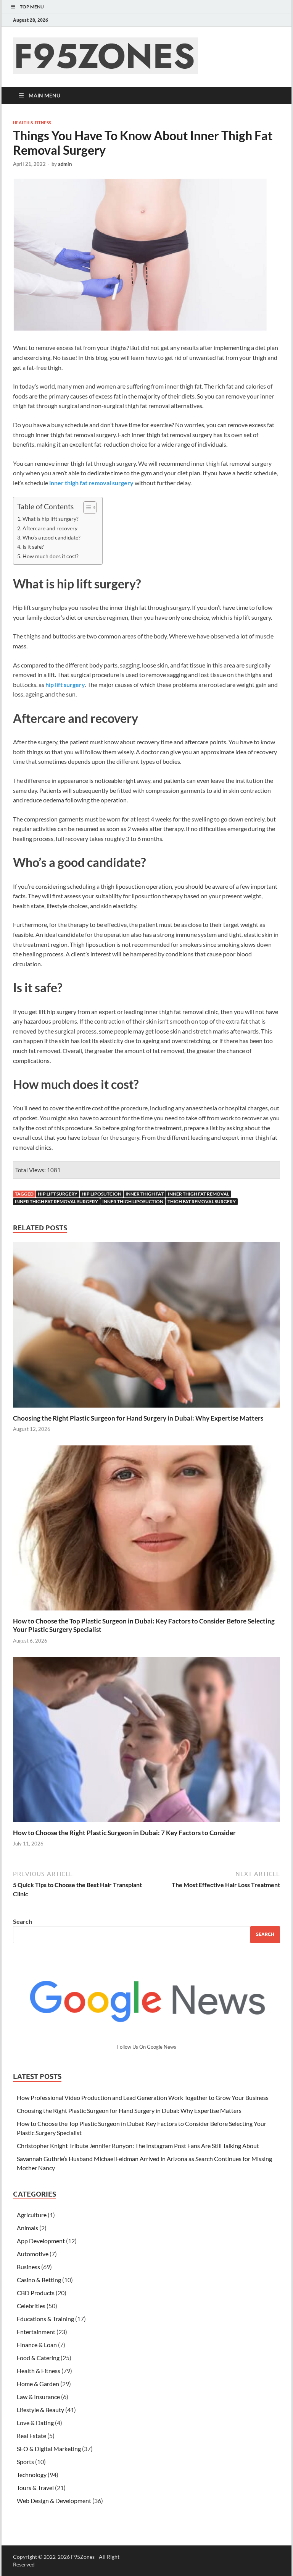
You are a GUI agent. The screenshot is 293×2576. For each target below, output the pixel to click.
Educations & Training (45, 2319)
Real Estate (31, 2436)
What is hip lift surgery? (51, 519)
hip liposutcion (101, 1194)
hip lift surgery (58, 1194)
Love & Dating (35, 2423)
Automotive (33, 2254)
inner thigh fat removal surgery (56, 1201)
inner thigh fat (145, 1194)
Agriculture (32, 2215)
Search (23, 1921)
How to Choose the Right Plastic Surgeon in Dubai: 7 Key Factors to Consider (124, 1833)
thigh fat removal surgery (202, 1201)
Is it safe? (33, 547)
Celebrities (31, 2306)
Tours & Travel (35, 2488)
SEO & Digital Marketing (49, 2449)
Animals (27, 2228)
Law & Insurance (38, 2397)
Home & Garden (38, 2384)
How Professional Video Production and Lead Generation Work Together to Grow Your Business (143, 2097)
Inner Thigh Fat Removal (199, 1194)
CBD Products (36, 2293)
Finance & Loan (37, 2345)
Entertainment (36, 2332)
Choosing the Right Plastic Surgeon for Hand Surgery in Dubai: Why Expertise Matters (138, 1418)
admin (65, 164)
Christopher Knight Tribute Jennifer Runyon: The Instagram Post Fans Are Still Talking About (138, 2146)
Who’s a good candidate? (52, 537)
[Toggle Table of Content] (86, 507)
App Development (41, 2241)
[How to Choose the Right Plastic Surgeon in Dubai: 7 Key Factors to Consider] (146, 1742)
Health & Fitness (32, 123)
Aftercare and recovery (50, 528)
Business (28, 2267)
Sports (25, 2462)
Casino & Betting (39, 2280)
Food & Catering (38, 2358)
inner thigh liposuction (133, 1201)
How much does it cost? (51, 556)
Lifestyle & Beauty (40, 2410)
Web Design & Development (54, 2501)
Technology (32, 2475)
